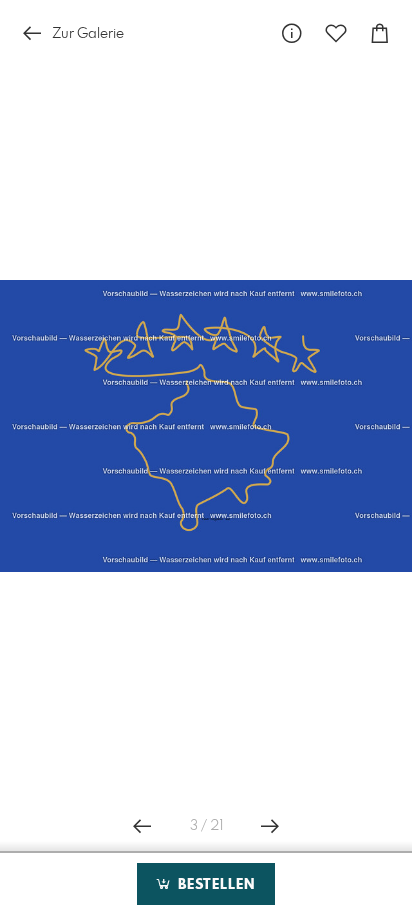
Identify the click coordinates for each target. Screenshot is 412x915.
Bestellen (214, 885)
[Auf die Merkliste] (336, 33)
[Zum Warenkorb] (380, 33)
